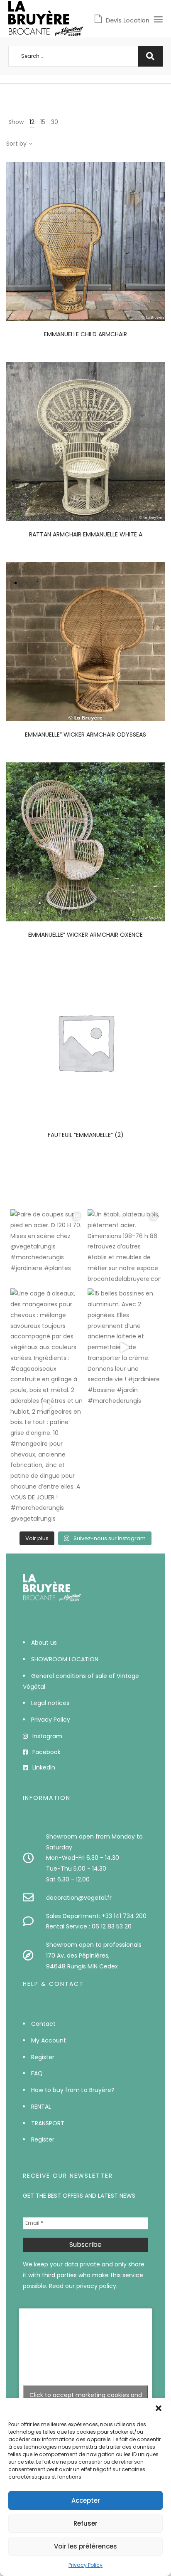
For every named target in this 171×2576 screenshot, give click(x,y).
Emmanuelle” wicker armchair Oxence (85, 935)
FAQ (37, 2073)
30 (55, 122)
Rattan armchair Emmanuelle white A (86, 534)
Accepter (86, 2500)
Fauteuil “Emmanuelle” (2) (86, 1135)
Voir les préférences (85, 2546)
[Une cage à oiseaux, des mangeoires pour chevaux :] (47, 1406)
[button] (159, 2408)
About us (44, 1643)
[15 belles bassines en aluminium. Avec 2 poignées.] (124, 1347)
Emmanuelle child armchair (85, 334)
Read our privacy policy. (83, 2286)
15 (43, 122)
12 (32, 122)
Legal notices (50, 1703)
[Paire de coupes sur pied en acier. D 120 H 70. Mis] (47, 1246)
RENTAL (41, 2107)
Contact (43, 2024)
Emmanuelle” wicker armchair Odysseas (85, 735)
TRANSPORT (48, 2123)
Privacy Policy (85, 2565)
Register (43, 2057)
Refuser (85, 2523)
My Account (49, 2040)
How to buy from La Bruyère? (73, 2090)
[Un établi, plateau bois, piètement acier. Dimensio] (124, 1247)
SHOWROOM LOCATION (65, 1659)
